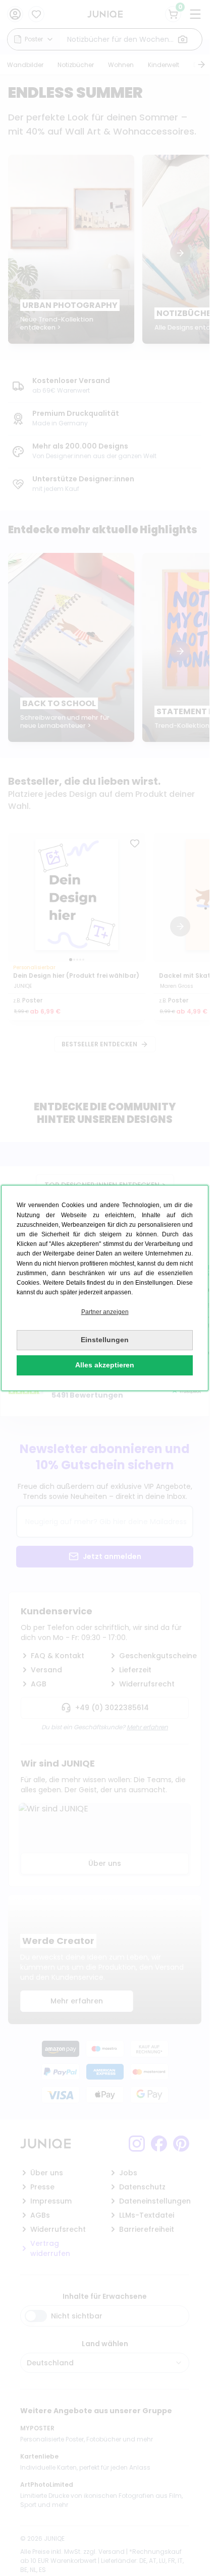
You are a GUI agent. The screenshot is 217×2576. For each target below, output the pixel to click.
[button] (105, 1312)
